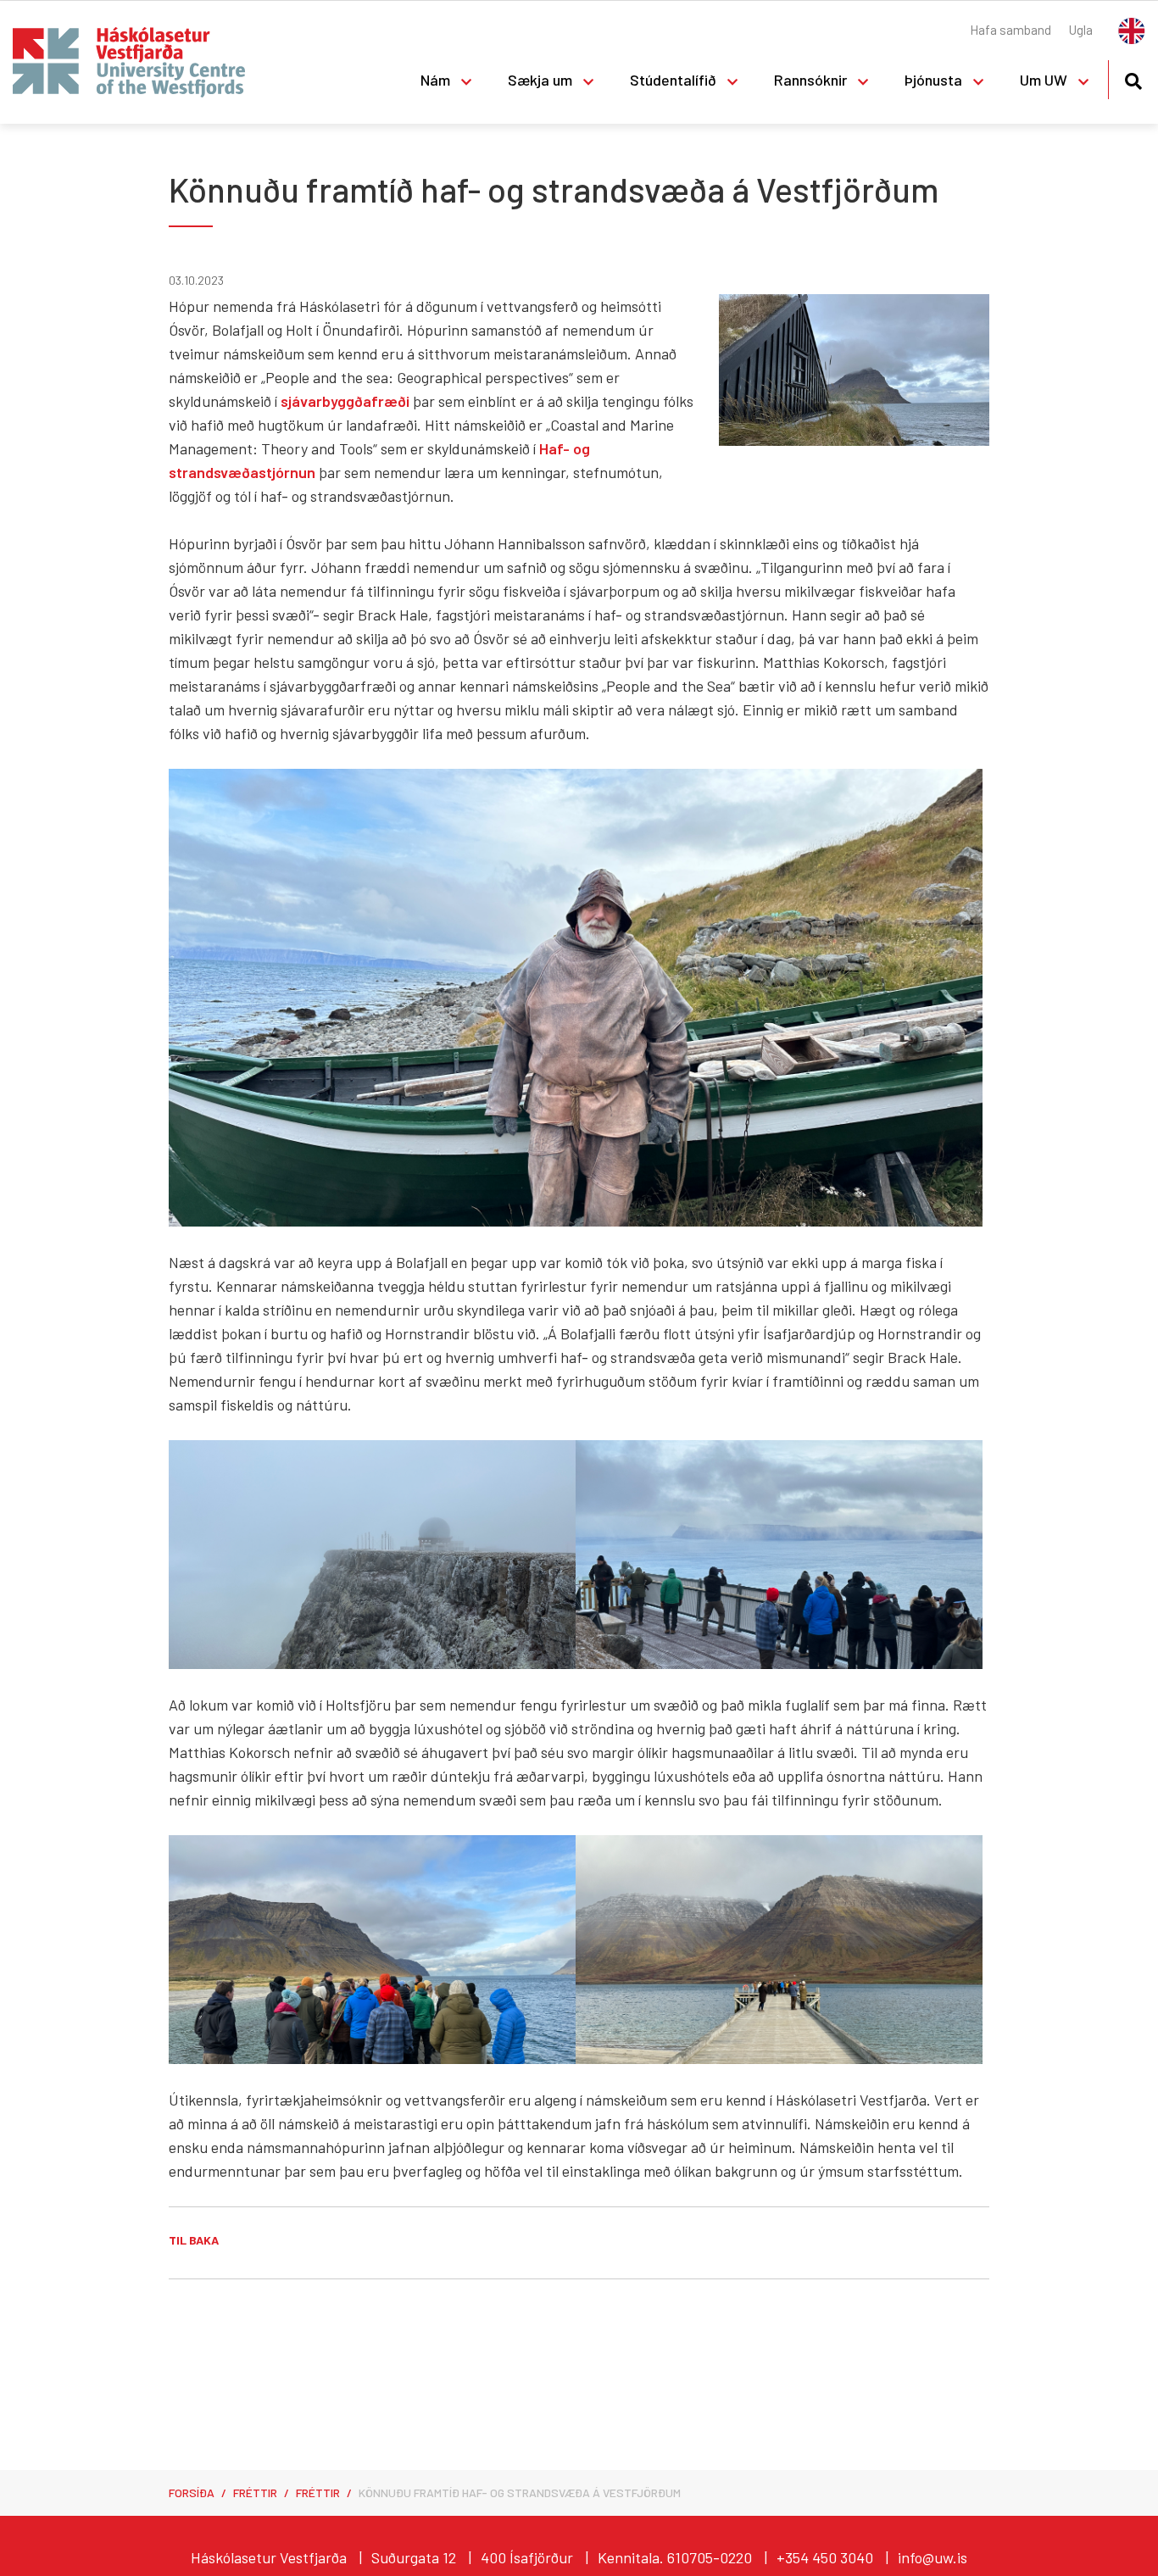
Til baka (194, 2240)
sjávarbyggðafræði (345, 401)
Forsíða (192, 2493)
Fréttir (255, 2493)
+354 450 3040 (825, 2557)
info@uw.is (933, 2557)
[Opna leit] (1133, 78)
